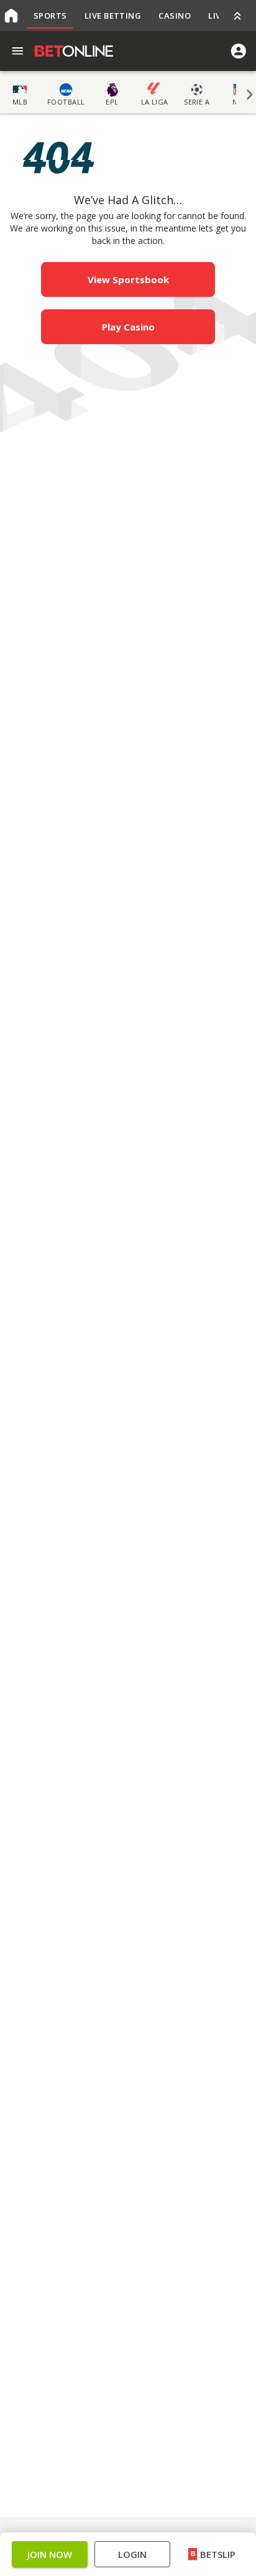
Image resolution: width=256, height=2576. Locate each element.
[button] (128, 1322)
